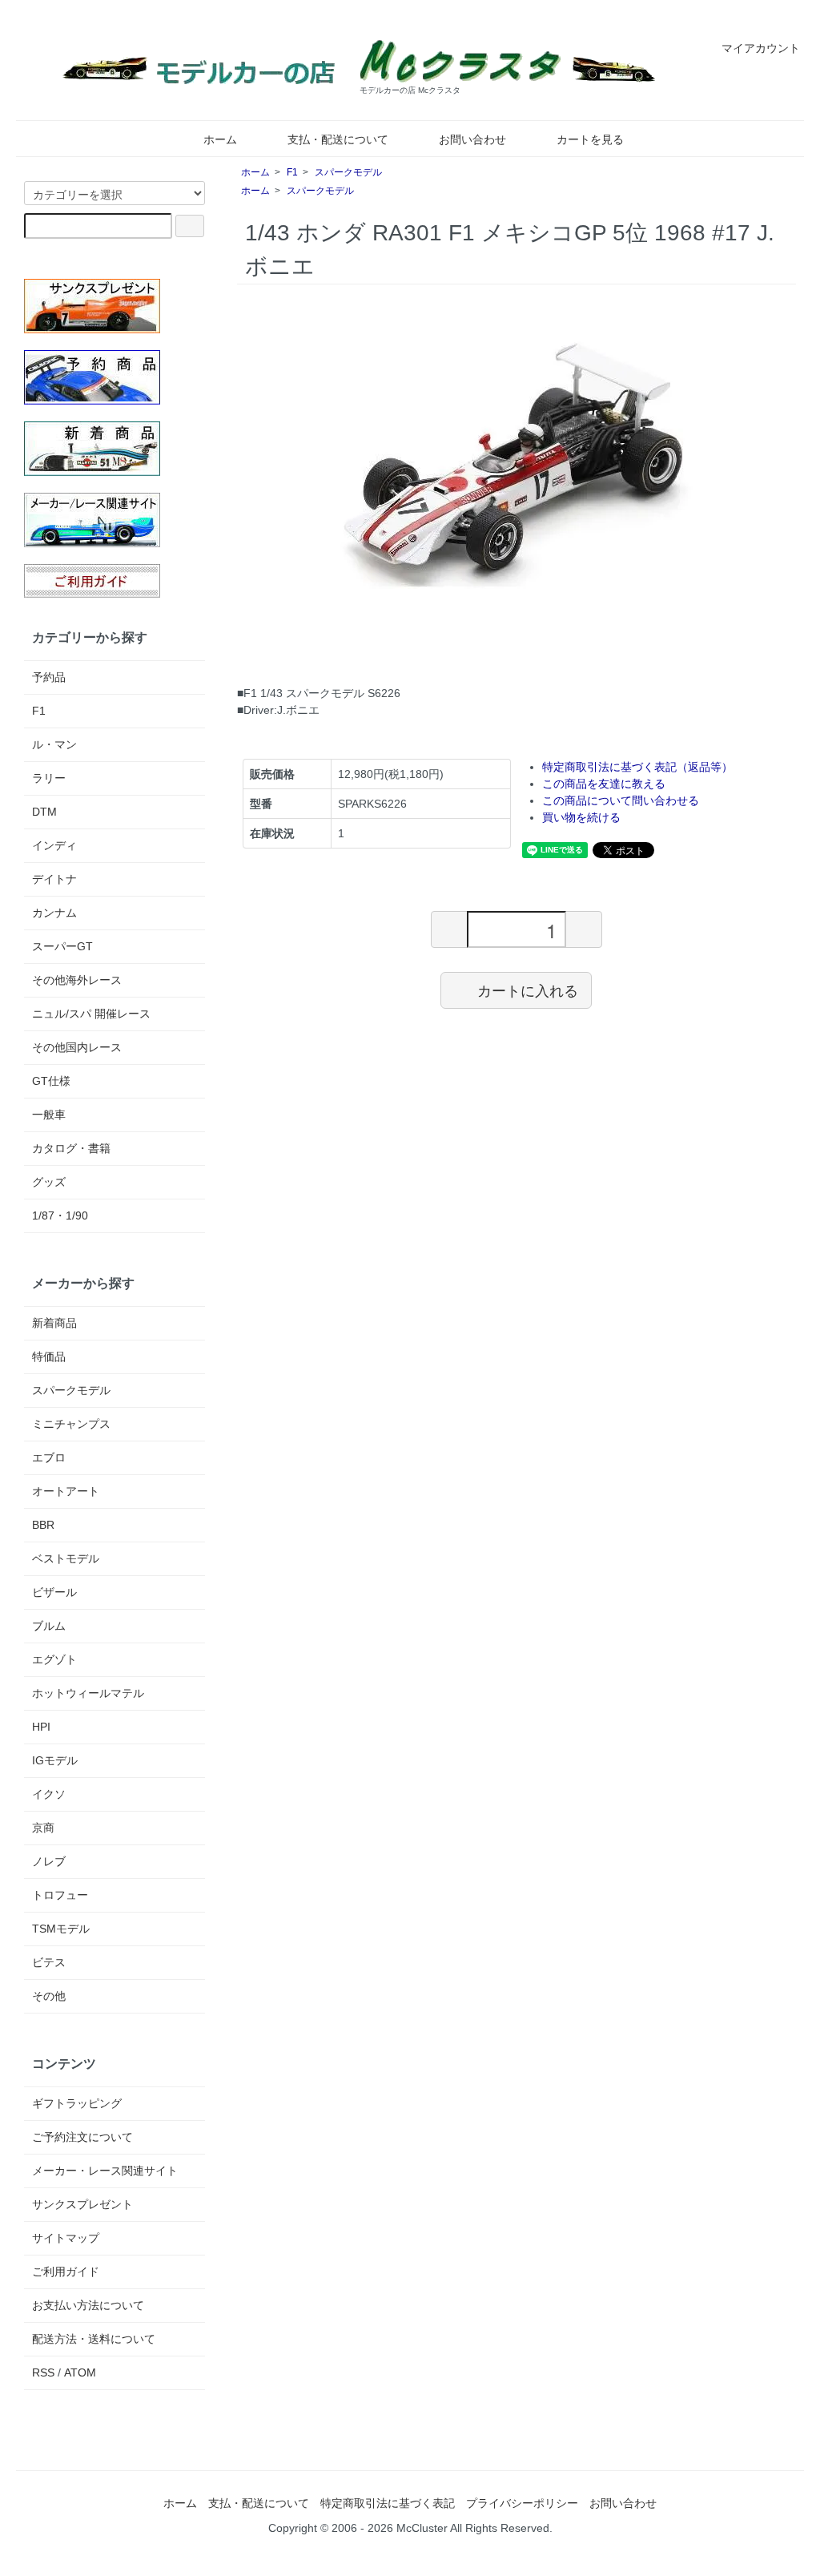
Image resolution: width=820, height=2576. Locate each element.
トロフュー (60, 1895)
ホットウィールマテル (88, 1693)
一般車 (49, 1115)
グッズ (49, 1182)
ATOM (80, 2372)
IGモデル (55, 1760)
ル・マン (54, 744)
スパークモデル (348, 172)
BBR (43, 1525)
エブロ (49, 1457)
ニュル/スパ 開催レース (91, 1014)
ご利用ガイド (66, 2272)
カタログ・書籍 (71, 1148)
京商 (43, 1828)
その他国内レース (77, 1047)
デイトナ (54, 879)
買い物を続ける (581, 817)
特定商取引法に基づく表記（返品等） (637, 767)
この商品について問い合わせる (621, 800)
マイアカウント (761, 48)
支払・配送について (338, 139)
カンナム (54, 913)
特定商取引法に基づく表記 (388, 2503)
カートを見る (590, 139)
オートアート (66, 1491)
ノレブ (49, 1861)
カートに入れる (528, 990)
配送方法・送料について (94, 2339)
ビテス (49, 1962)
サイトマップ (66, 2238)
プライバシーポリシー (522, 2503)
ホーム (220, 139)
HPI (41, 1727)
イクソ (49, 1794)
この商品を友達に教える (604, 784)
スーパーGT (62, 946)
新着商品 (54, 1323)
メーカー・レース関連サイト (105, 2171)
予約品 (49, 677)
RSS (43, 2372)
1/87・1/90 (60, 1215)
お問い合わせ (472, 139)
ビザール (54, 1592)
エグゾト (54, 1659)
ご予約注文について (82, 2137)
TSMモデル (61, 1929)
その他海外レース (77, 980)
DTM (44, 812)
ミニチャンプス (71, 1424)
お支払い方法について (88, 2305)
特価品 (49, 1357)
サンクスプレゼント (82, 2204)
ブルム (49, 1626)
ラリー (49, 778)
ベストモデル (66, 1558)
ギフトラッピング (77, 2103)
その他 (49, 1996)
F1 (292, 172)
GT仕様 (51, 1081)
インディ (54, 845)
